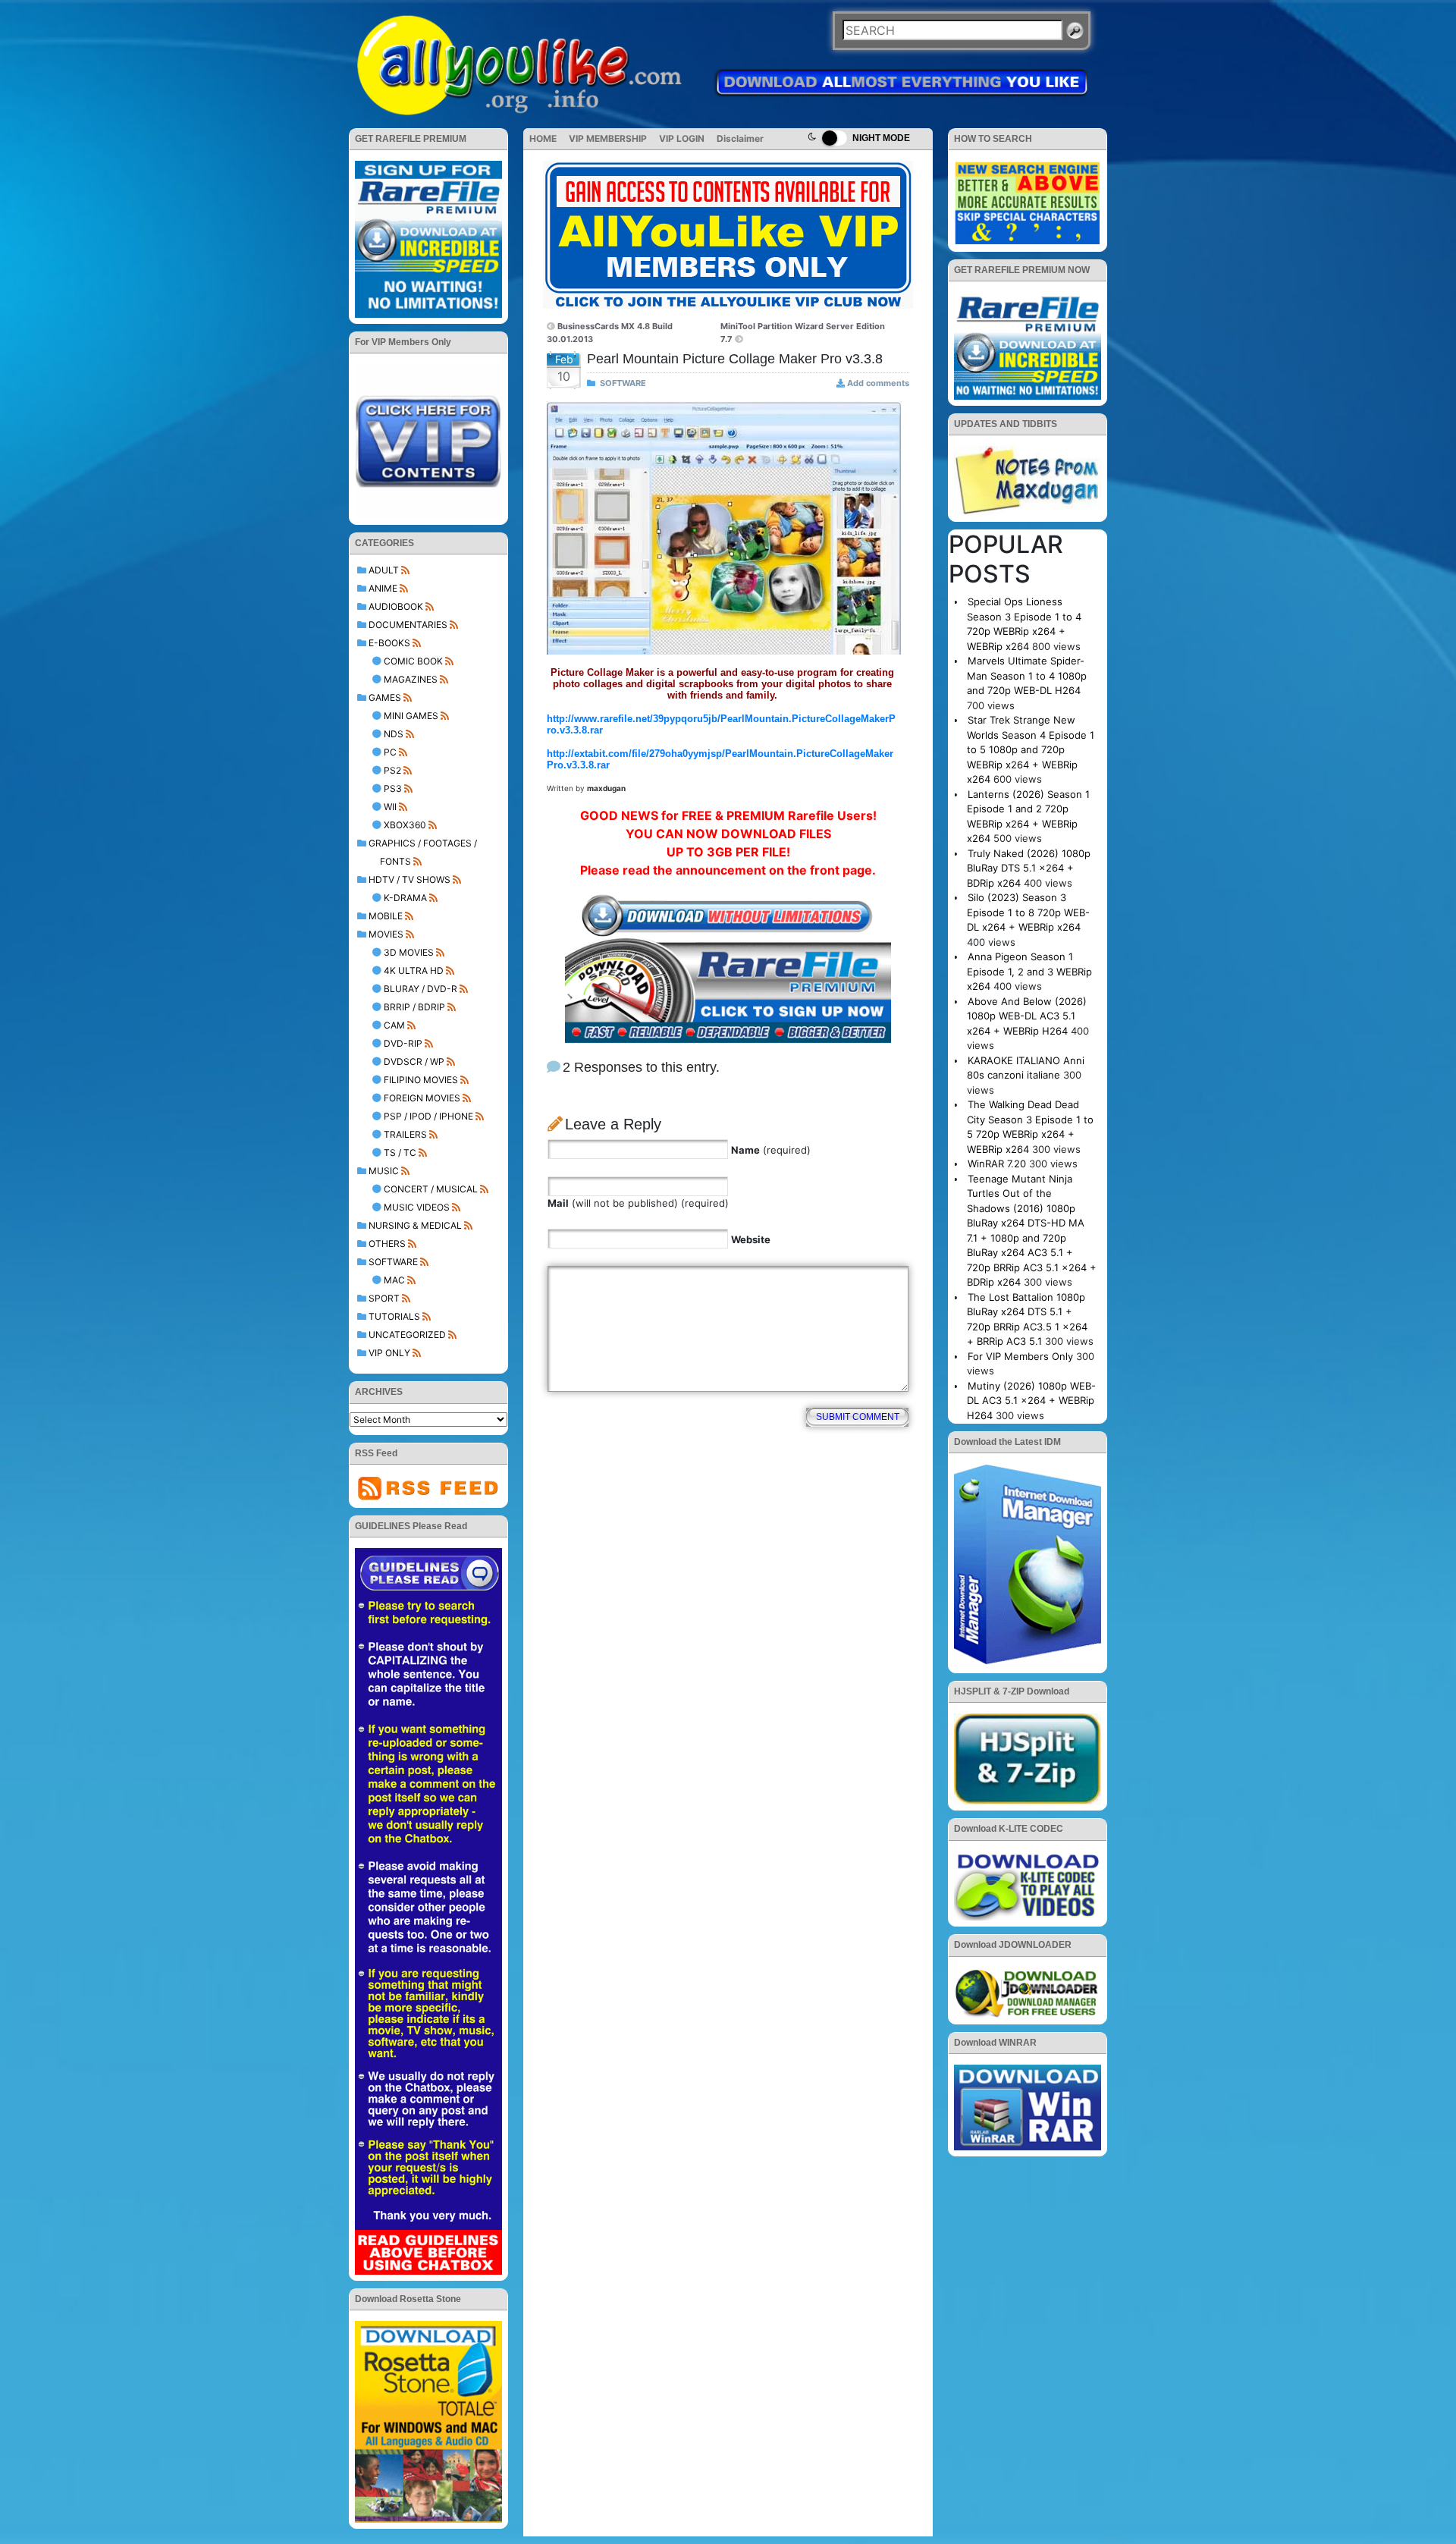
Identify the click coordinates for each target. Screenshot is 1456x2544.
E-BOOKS (389, 643)
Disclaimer (740, 138)
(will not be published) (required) (638, 1203)
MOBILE (386, 916)
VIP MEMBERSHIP (608, 138)
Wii (390, 807)
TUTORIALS (394, 1316)
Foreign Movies (422, 1098)
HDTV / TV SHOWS (409, 879)
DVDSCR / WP (414, 1062)
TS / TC (400, 1153)
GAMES (385, 697)
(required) (771, 1150)
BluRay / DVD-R (420, 989)
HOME (543, 138)
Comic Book (413, 661)
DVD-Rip (403, 1043)
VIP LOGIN (682, 138)
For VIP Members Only (1020, 1356)
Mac (394, 1280)
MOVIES (386, 934)
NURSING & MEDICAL (415, 1225)
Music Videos (417, 1207)
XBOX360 (405, 825)
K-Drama (405, 898)
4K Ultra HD (414, 970)
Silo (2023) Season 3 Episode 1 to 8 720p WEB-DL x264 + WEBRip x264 (1028, 912)
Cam (394, 1025)
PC (390, 752)
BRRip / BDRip (414, 1007)
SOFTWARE (393, 1262)
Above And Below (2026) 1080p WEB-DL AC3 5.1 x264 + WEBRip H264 (1027, 1016)
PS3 (393, 788)
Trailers (405, 1134)
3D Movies (409, 952)
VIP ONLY (389, 1353)
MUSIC (384, 1171)
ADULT (384, 570)
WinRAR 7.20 (997, 1164)
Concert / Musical (431, 1189)
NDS (394, 734)
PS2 (392, 770)
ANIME (383, 588)
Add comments (878, 383)
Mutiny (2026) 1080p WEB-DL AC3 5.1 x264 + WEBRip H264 (1031, 1401)
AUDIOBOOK (396, 606)
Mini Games (411, 716)
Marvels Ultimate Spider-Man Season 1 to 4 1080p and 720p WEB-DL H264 (1027, 675)
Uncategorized (407, 1335)
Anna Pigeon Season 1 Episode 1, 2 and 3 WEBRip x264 (1029, 971)
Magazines (411, 679)
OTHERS (387, 1244)
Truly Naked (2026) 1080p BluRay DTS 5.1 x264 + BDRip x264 (1029, 868)
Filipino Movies (421, 1080)
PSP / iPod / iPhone (428, 1116)
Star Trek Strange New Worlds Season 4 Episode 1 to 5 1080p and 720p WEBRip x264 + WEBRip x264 (1031, 749)
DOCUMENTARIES (408, 625)
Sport (384, 1298)
